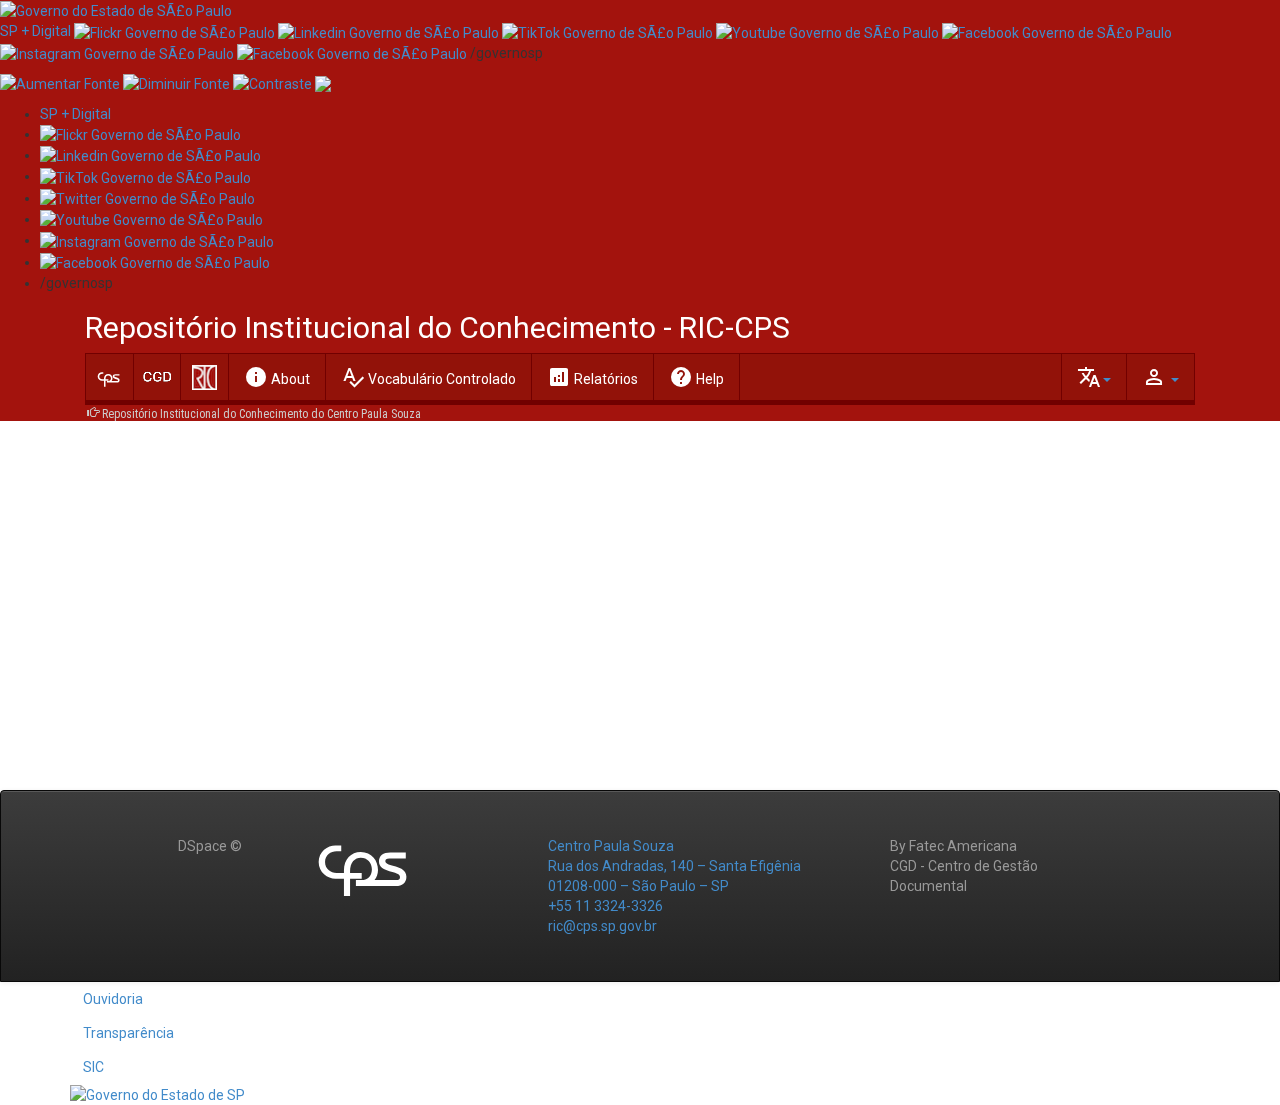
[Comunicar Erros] (323, 83)
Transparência (128, 1033)
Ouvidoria (113, 999)
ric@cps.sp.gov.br (602, 926)
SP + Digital (35, 31)
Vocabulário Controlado (428, 377)
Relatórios (592, 377)
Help (696, 377)
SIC (93, 1067)
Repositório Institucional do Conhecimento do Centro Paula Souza (261, 414)
